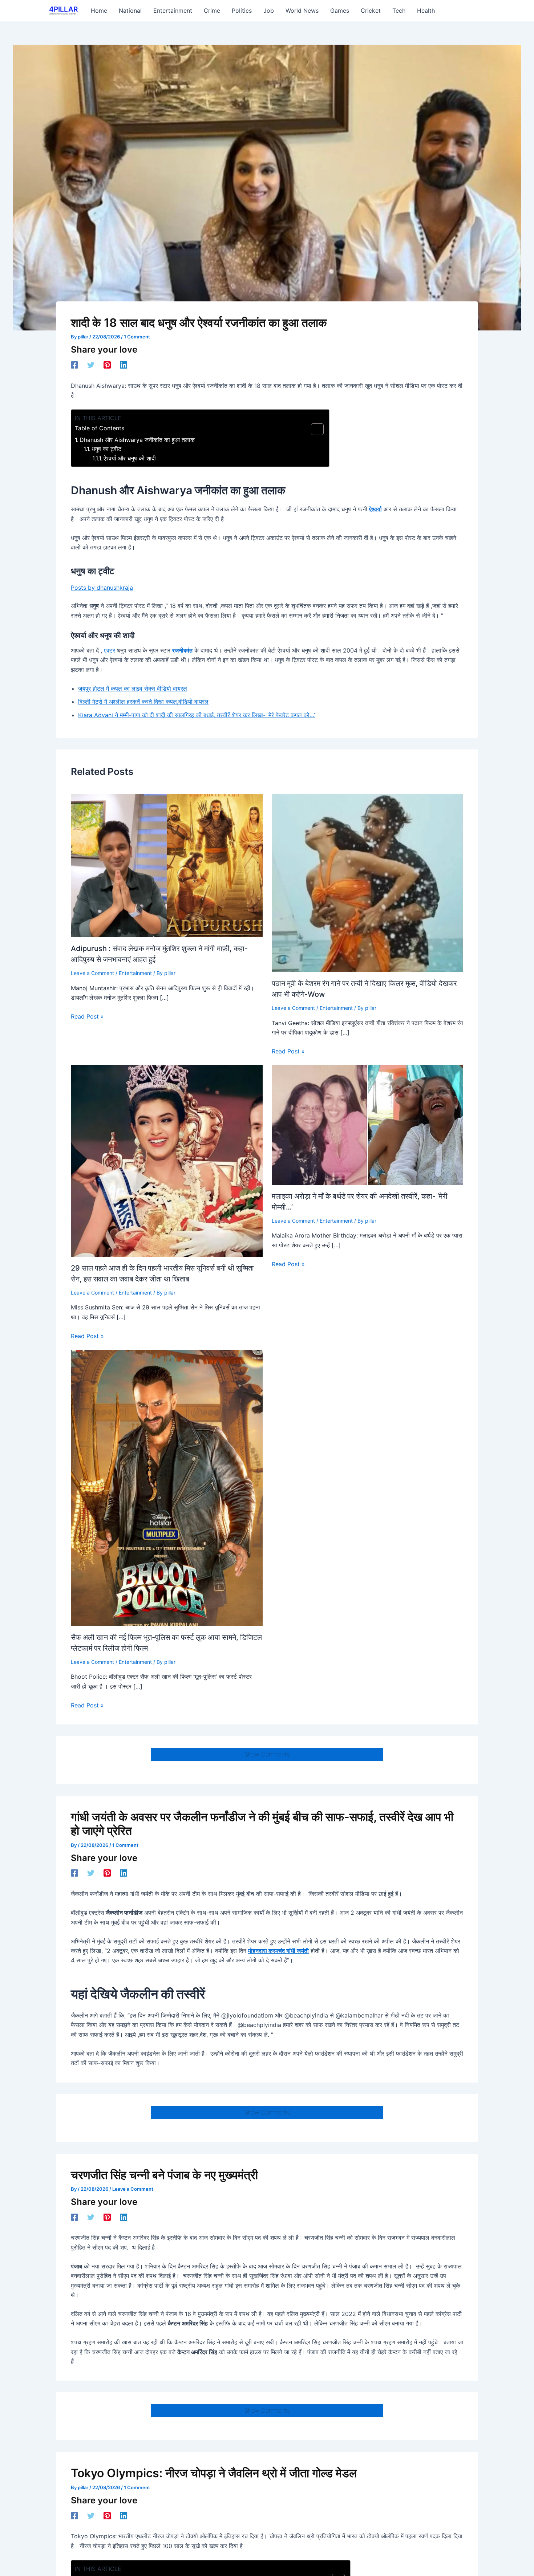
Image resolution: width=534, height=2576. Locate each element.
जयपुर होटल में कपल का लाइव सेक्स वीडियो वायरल (133, 688)
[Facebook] (74, 365)
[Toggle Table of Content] (314, 429)
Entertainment (135, 973)
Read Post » (87, 1016)
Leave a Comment (92, 973)
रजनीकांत (182, 650)
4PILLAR (63, 9)
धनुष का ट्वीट (106, 449)
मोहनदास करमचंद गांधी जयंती (278, 1951)
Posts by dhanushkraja (102, 588)
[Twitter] (91, 365)
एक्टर (110, 650)
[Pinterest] (107, 365)
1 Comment (137, 337)
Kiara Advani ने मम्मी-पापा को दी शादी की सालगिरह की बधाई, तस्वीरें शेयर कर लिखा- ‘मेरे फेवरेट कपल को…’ (197, 715)
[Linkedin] (124, 365)
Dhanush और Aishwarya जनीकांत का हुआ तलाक (137, 440)
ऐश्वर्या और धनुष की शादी (130, 458)
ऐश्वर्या (375, 509)
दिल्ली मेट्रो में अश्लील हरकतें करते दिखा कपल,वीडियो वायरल (143, 702)
